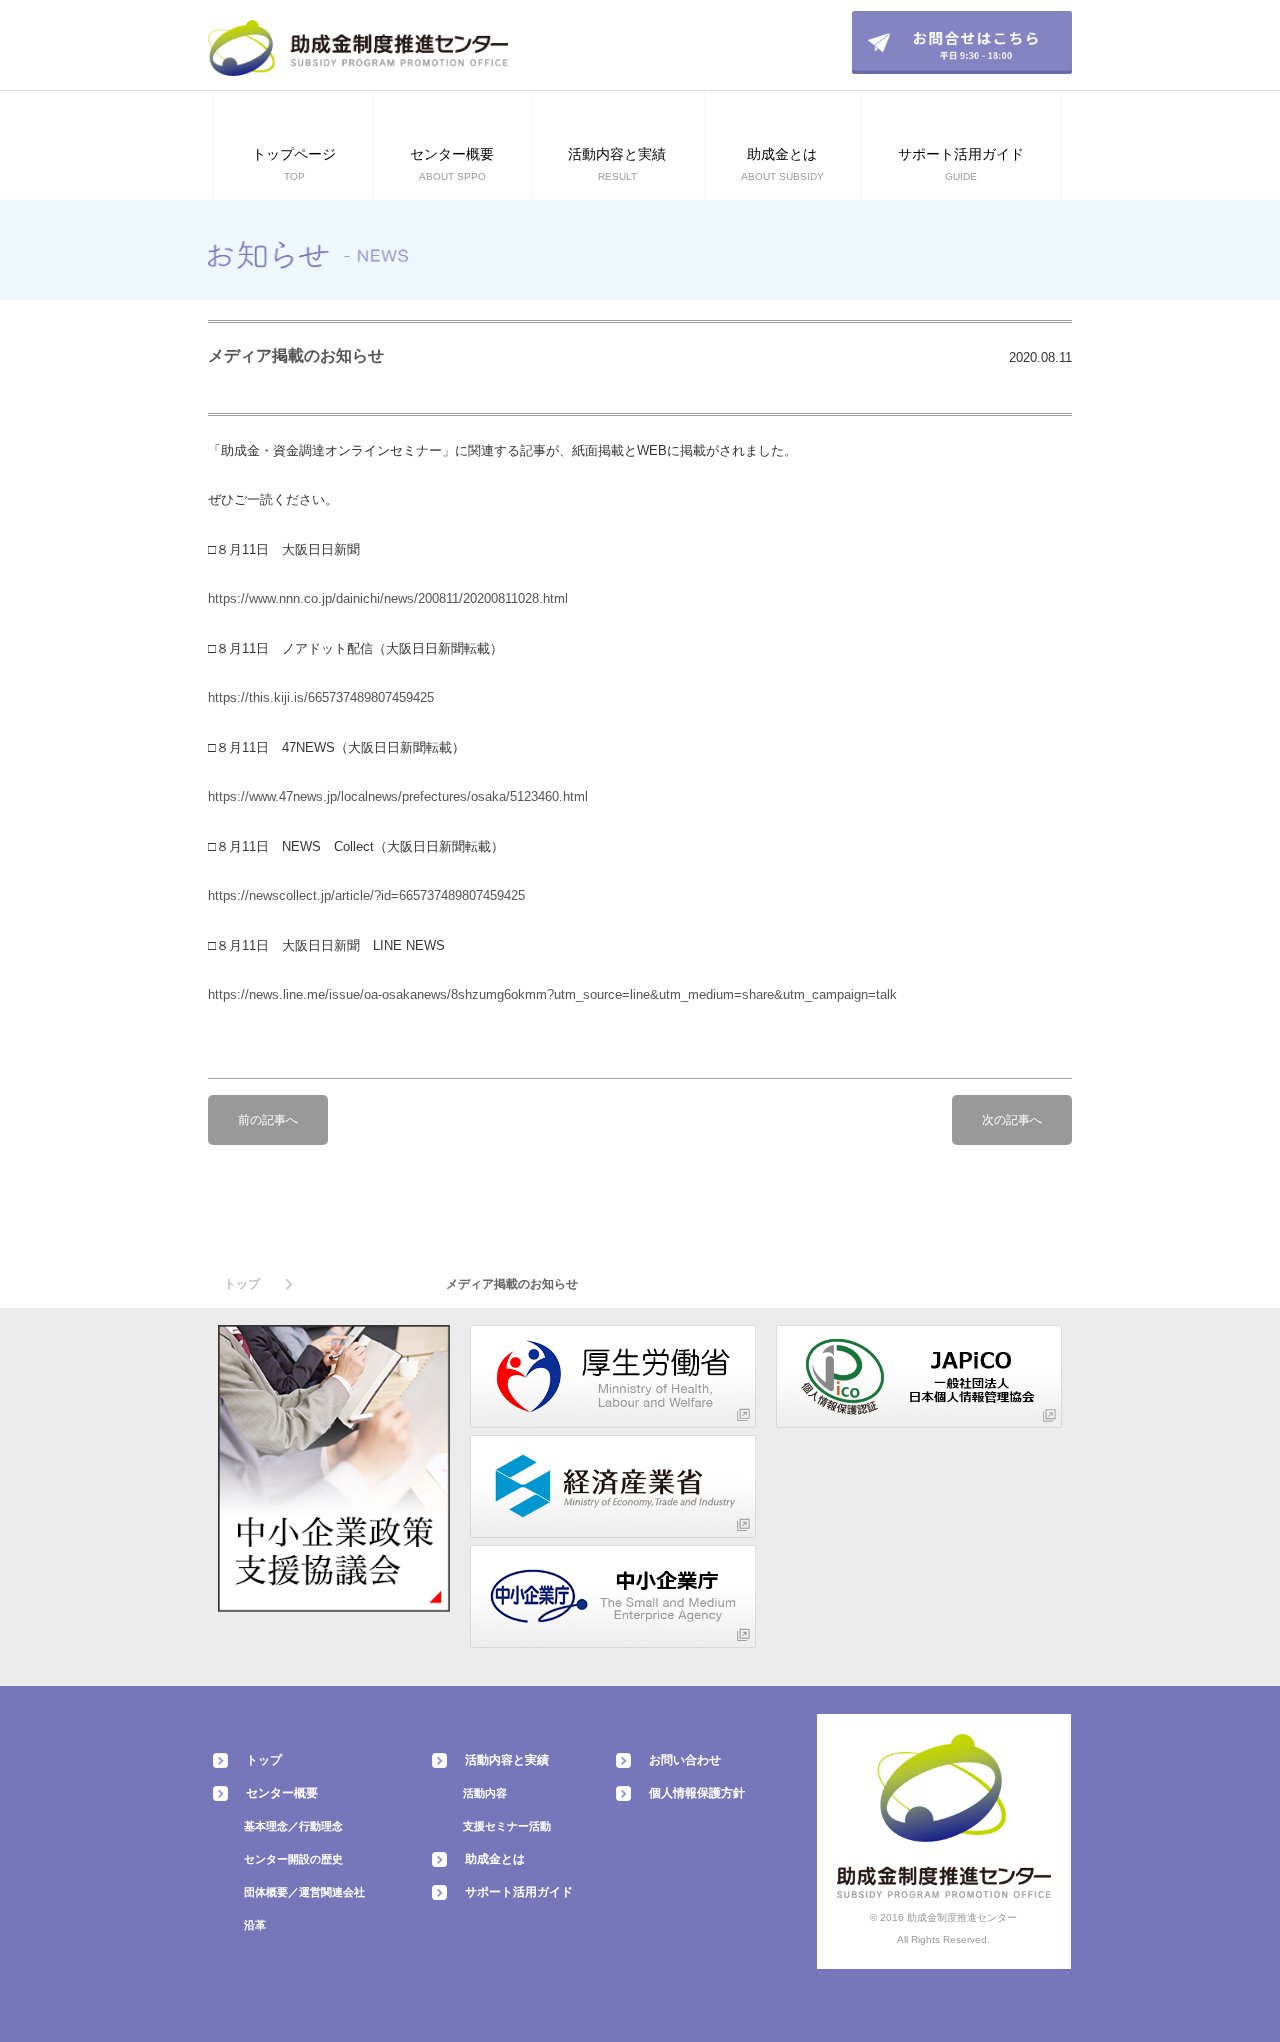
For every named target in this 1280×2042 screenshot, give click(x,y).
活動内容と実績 (507, 1760)
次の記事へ (1012, 1120)
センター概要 (282, 1793)
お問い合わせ (685, 1760)
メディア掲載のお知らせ (296, 355)
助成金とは (495, 1859)
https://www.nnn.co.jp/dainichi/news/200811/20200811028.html (388, 598)
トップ (242, 1284)
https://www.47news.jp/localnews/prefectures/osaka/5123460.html (398, 796)
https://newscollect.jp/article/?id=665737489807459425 (366, 895)
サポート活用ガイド (519, 1892)
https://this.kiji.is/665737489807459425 (321, 697)
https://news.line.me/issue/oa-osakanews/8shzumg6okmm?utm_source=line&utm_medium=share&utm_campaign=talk (552, 994)
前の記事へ (268, 1120)
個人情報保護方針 (697, 1793)
